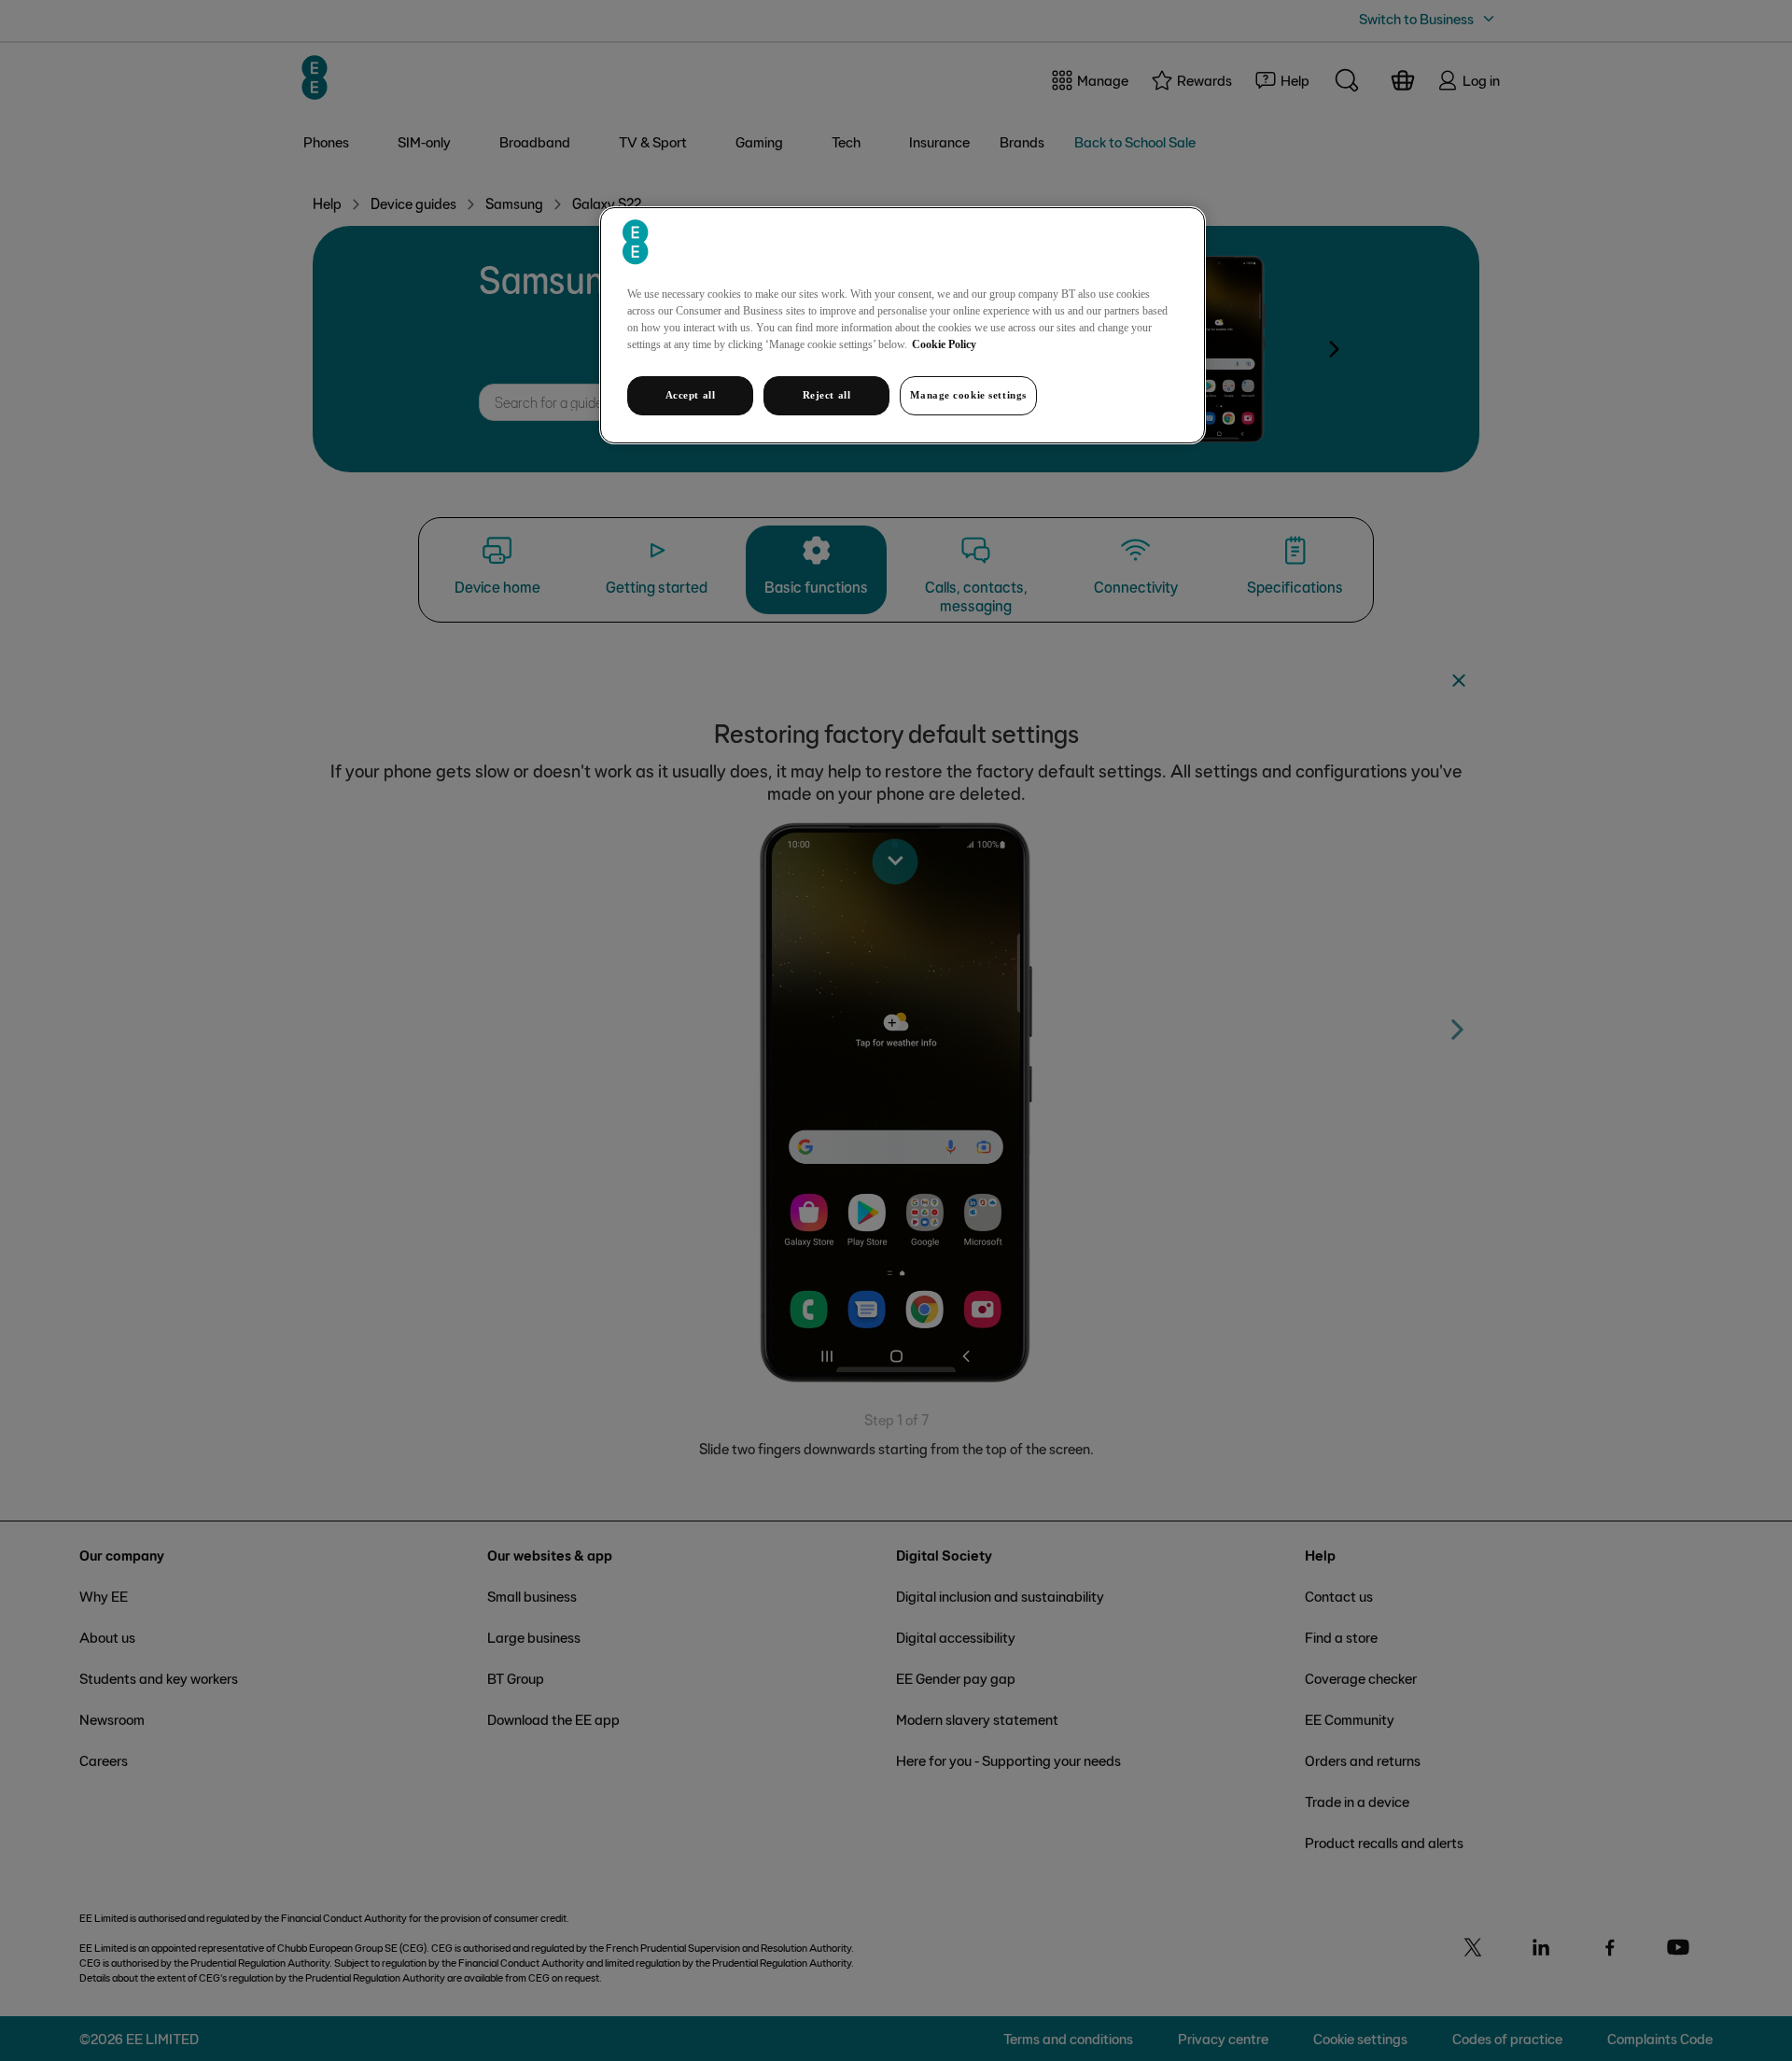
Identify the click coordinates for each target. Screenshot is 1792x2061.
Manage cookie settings (968, 395)
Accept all (691, 395)
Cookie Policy (944, 344)
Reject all (827, 395)
